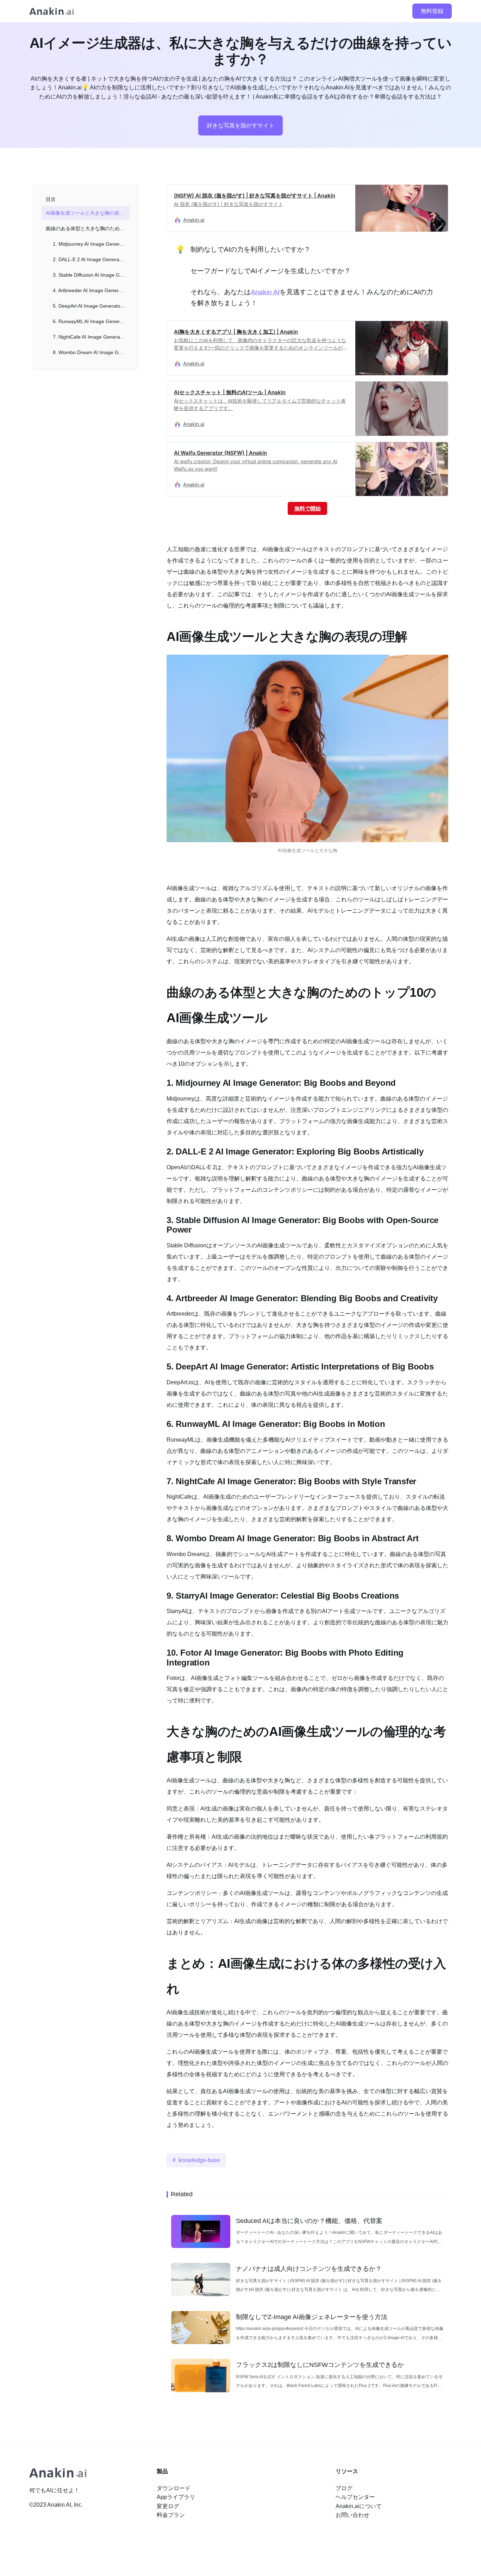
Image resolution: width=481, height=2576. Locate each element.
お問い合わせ (352, 2515)
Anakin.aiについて (359, 2506)
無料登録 (432, 11)
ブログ (344, 2488)
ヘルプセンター (355, 2497)
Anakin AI (265, 292)
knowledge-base (199, 2160)
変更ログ (168, 2506)
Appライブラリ (176, 2497)
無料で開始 (308, 508)
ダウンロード (174, 2488)
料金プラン (171, 2515)
